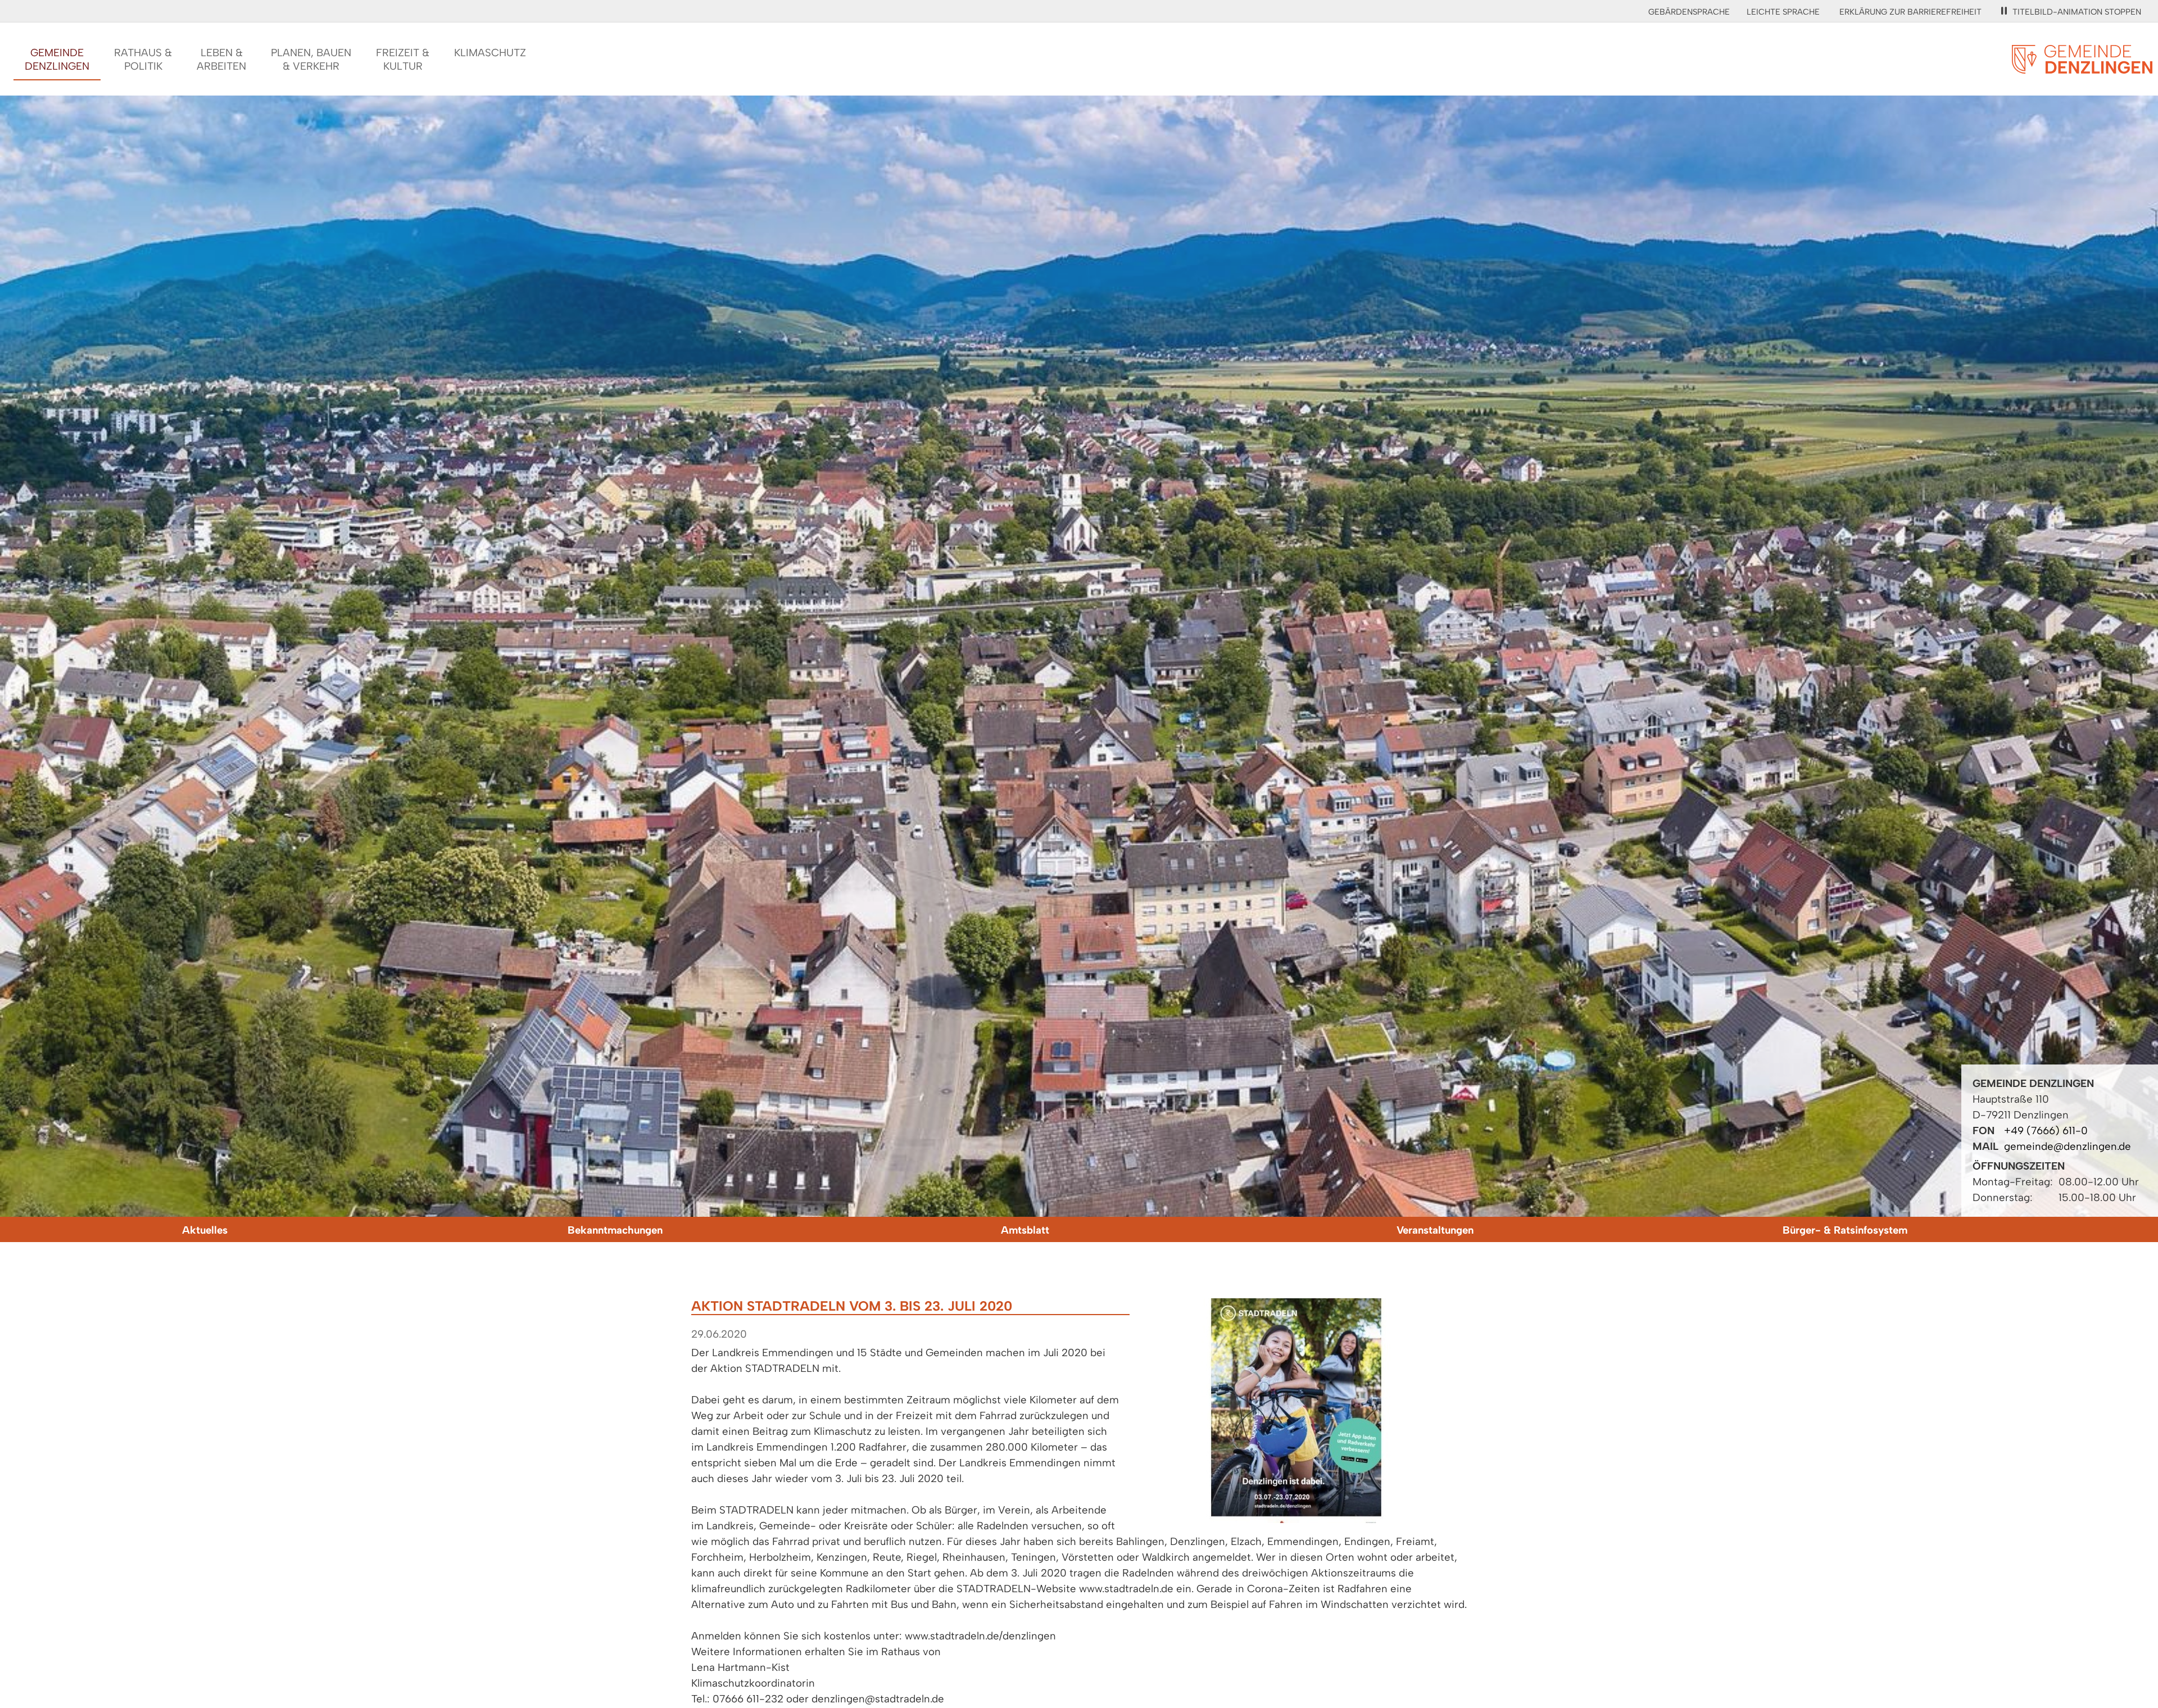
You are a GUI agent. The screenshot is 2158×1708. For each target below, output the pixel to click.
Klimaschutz (490, 53)
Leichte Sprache (1783, 12)
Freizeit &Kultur (403, 59)
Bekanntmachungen (615, 1230)
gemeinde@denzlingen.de (2068, 1146)
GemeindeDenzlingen (57, 59)
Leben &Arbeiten (221, 59)
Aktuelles (205, 1230)
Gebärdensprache (1689, 12)
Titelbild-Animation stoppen (2077, 12)
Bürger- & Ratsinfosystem (1845, 1230)
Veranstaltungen (1435, 1230)
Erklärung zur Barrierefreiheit (1910, 12)
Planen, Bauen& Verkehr (311, 59)
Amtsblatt (1025, 1230)
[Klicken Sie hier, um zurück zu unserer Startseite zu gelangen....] (2082, 67)
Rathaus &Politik (143, 59)
